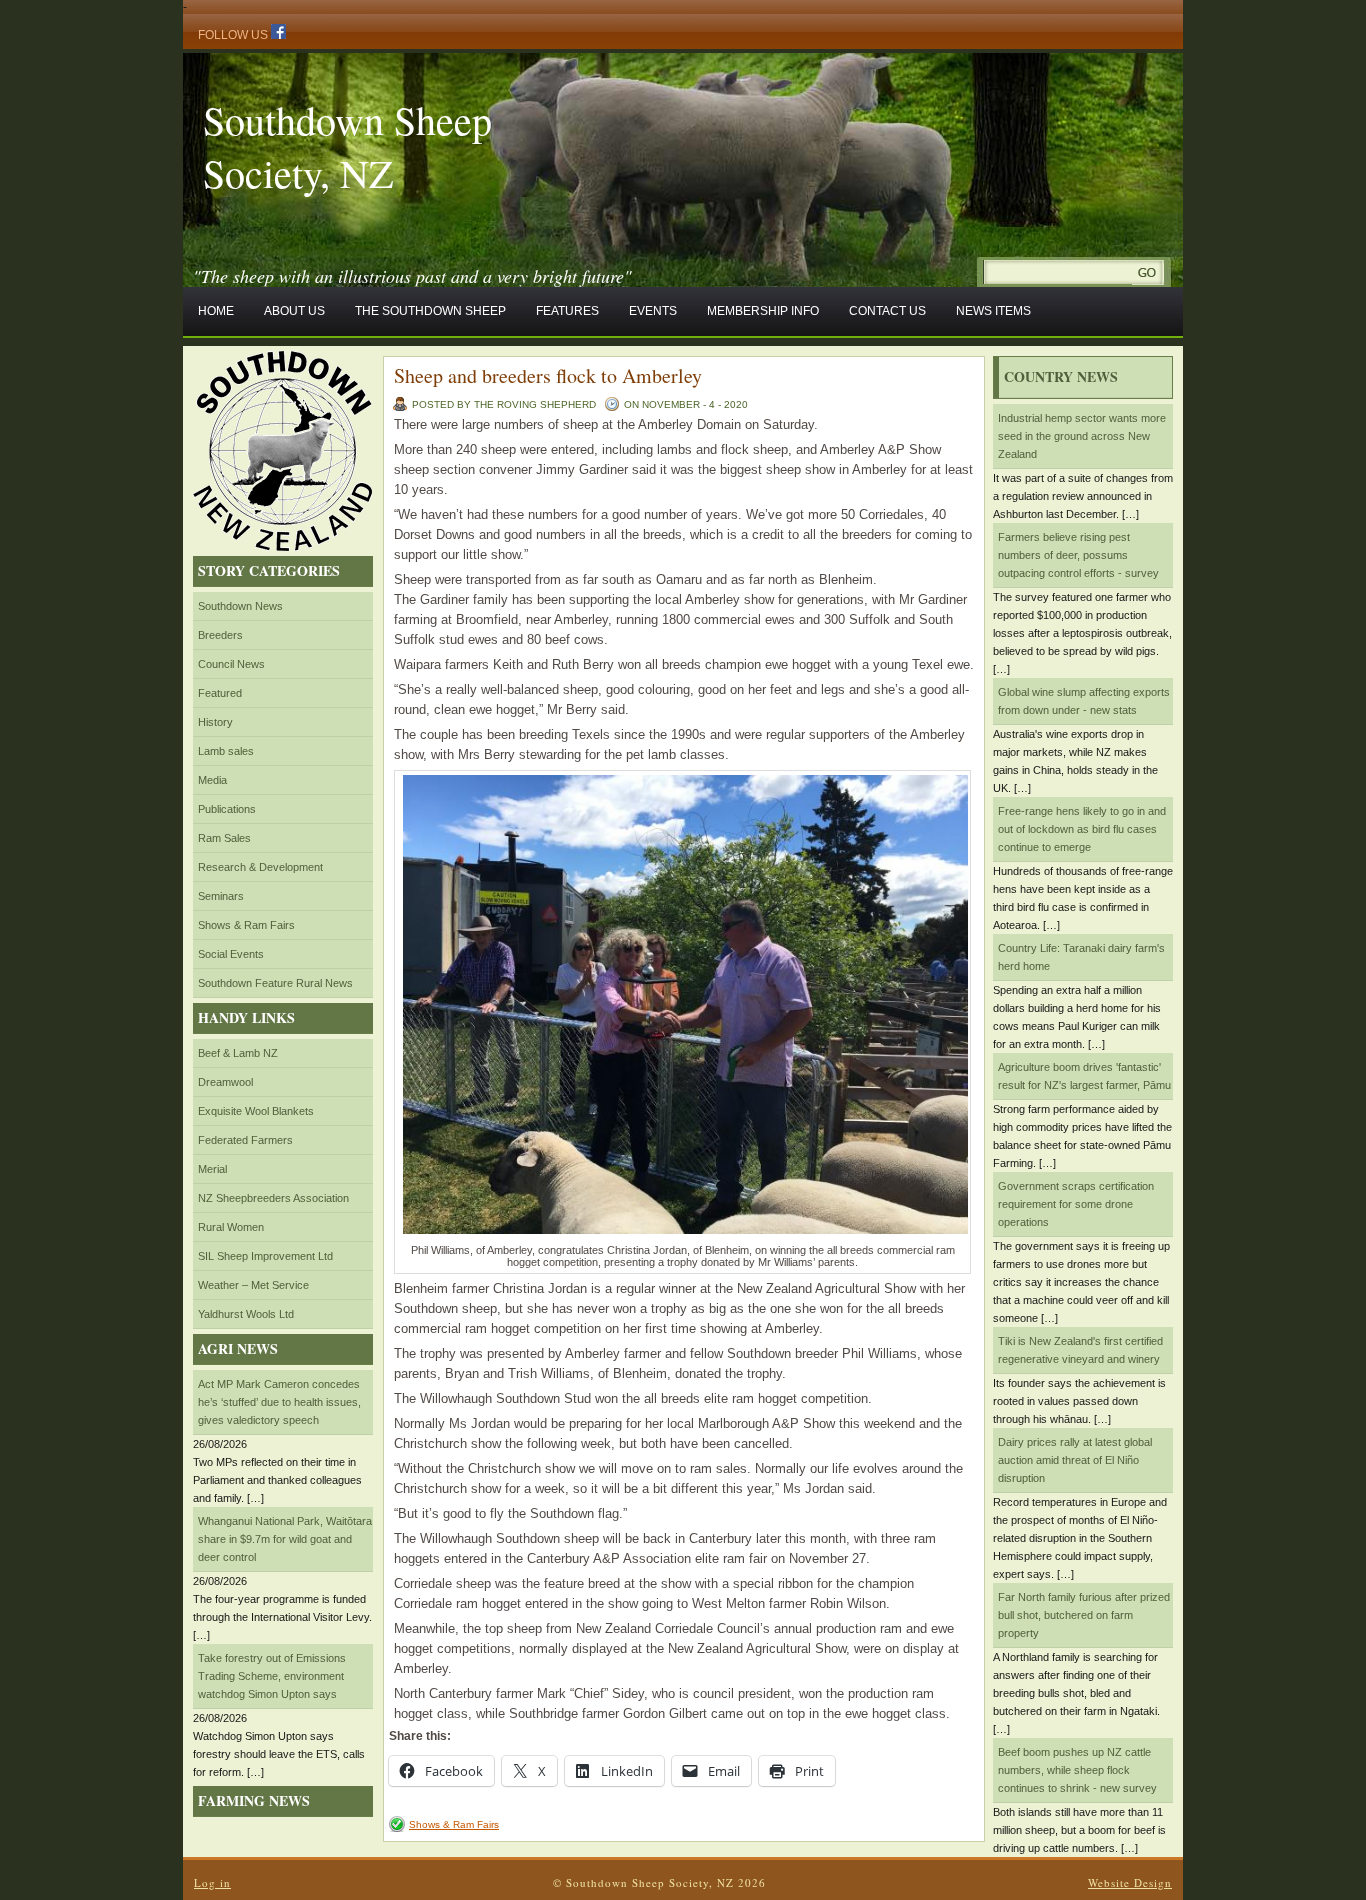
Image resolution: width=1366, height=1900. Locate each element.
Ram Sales (224, 838)
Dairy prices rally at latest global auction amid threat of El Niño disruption (1075, 1460)
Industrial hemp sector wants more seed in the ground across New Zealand (1082, 436)
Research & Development (260, 867)
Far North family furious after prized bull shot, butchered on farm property (1084, 1615)
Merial (212, 1169)
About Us (294, 311)
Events (653, 311)
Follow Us (234, 35)
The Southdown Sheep (430, 311)
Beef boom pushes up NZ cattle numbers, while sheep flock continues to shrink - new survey (1077, 1770)
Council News (231, 664)
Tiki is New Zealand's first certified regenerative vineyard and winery (1080, 1350)
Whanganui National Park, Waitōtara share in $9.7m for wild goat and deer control (285, 1539)
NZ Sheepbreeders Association (273, 1198)
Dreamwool (225, 1082)
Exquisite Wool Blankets (256, 1111)
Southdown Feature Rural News (275, 983)
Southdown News (240, 606)
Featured (220, 693)
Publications (227, 809)
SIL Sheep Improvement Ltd (265, 1256)
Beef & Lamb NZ (238, 1053)
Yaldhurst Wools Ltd (246, 1314)
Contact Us (887, 311)
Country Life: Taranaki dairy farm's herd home (1081, 957)
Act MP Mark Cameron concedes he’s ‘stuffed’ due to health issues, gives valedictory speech (279, 1402)
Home (216, 311)
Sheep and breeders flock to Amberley (548, 375)
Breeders (220, 635)
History (215, 722)
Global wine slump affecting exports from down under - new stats (1084, 701)
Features (567, 311)
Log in (212, 1882)
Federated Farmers (245, 1140)
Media (212, 780)
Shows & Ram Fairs (246, 925)
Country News (1061, 376)
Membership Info (763, 311)
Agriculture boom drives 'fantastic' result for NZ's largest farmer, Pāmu (1084, 1076)
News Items (993, 311)
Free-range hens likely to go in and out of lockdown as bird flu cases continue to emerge (1082, 829)
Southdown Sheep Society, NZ (347, 146)
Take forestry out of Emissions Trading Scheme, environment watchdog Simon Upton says (272, 1676)
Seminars (221, 896)
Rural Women (231, 1227)
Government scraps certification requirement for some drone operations (1076, 1204)
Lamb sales (226, 751)
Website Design (1130, 1882)
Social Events (231, 954)
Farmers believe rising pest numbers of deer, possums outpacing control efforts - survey (1078, 555)
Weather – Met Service (253, 1285)
